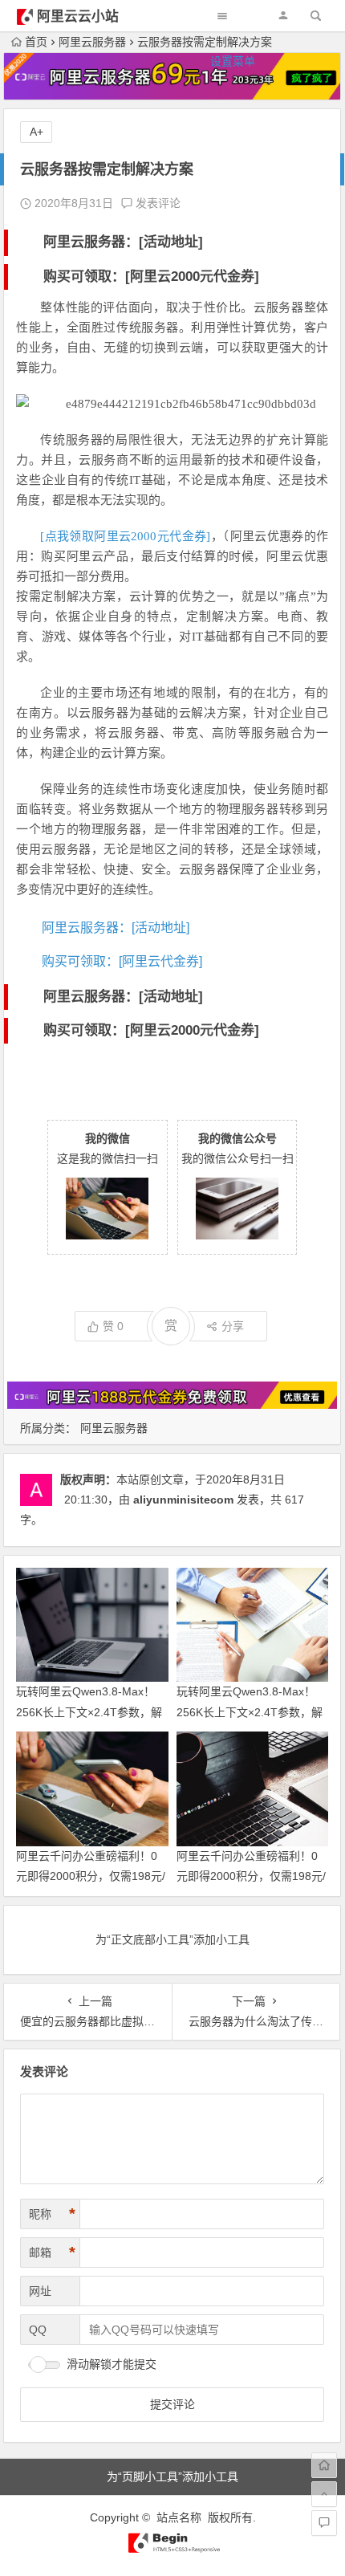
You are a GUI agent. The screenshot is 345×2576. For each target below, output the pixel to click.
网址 (40, 2291)
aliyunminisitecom (183, 1500)
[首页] (324, 2465)
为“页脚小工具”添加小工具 (172, 2476)
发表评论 (156, 203)
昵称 (52, 2214)
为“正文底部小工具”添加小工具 (172, 1939)
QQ (38, 2330)
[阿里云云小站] (172, 2550)
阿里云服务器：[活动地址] (123, 242)
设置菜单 (233, 61)
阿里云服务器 (114, 1428)
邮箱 (52, 2252)
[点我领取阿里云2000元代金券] (125, 536)
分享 (233, 1326)
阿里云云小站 (78, 16)
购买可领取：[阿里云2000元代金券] (151, 277)
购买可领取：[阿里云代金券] (122, 961)
